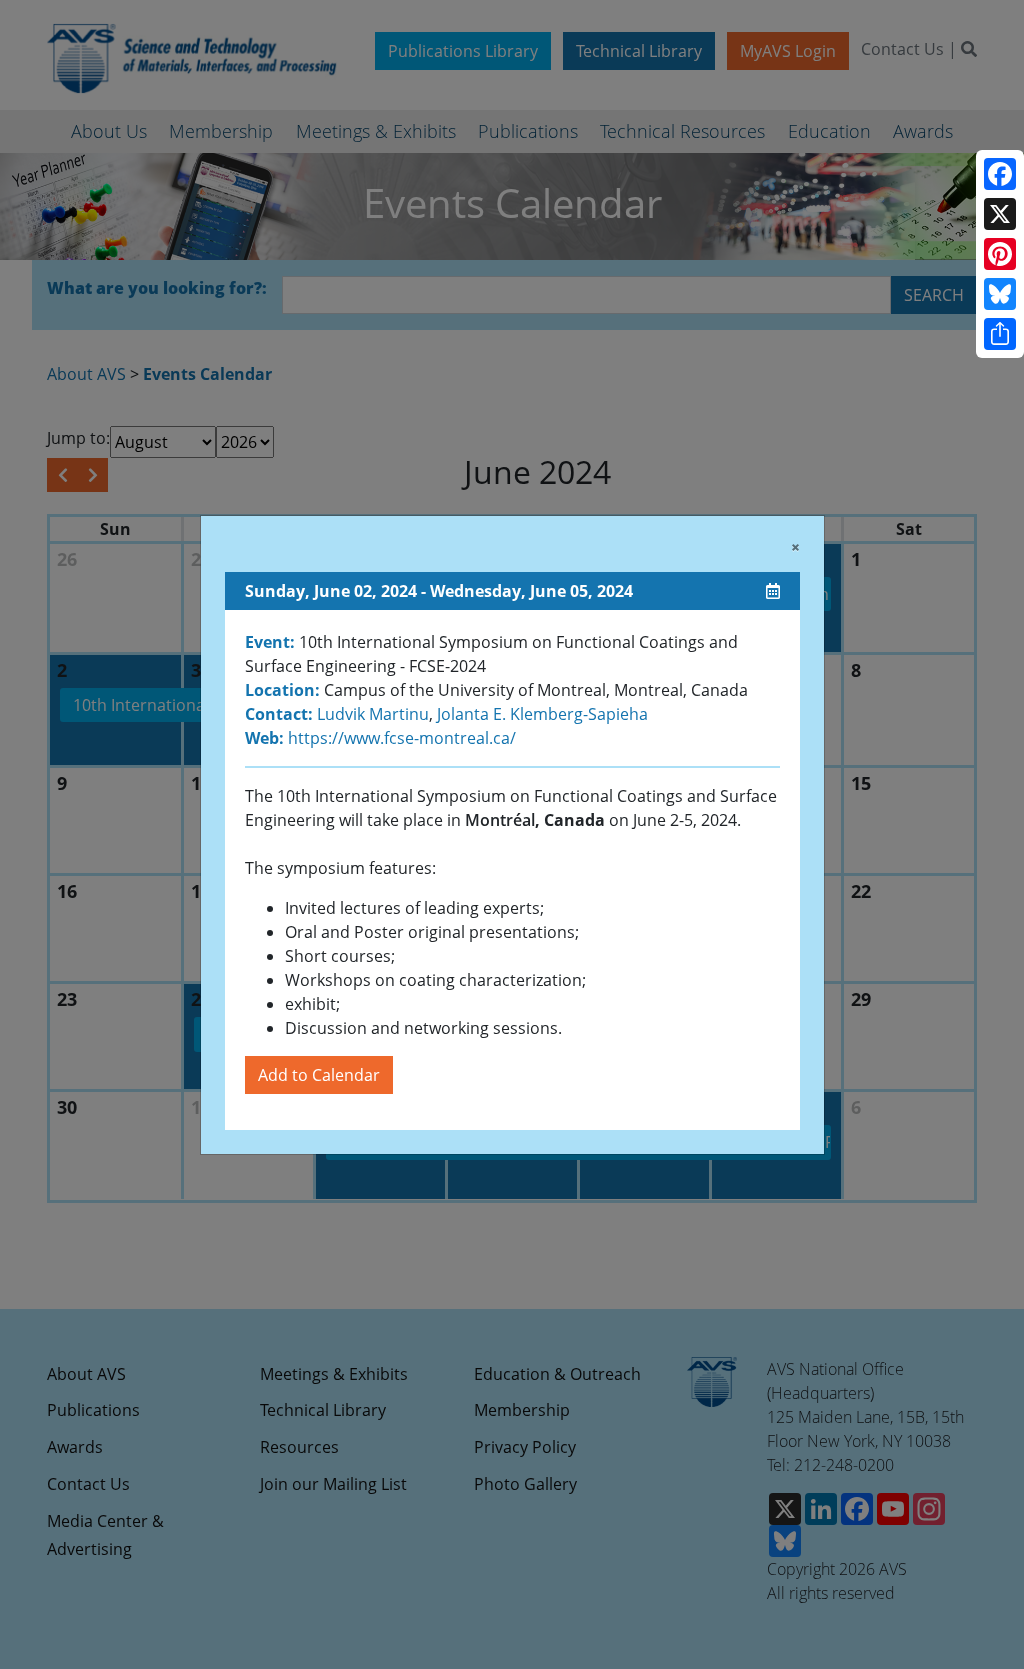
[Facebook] (1000, 174)
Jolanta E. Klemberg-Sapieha (542, 714)
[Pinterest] (1000, 254)
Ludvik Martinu (373, 714)
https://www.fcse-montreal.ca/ (400, 738)
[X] (1000, 214)
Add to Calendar (319, 1075)
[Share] (1000, 334)
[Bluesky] (1000, 294)
